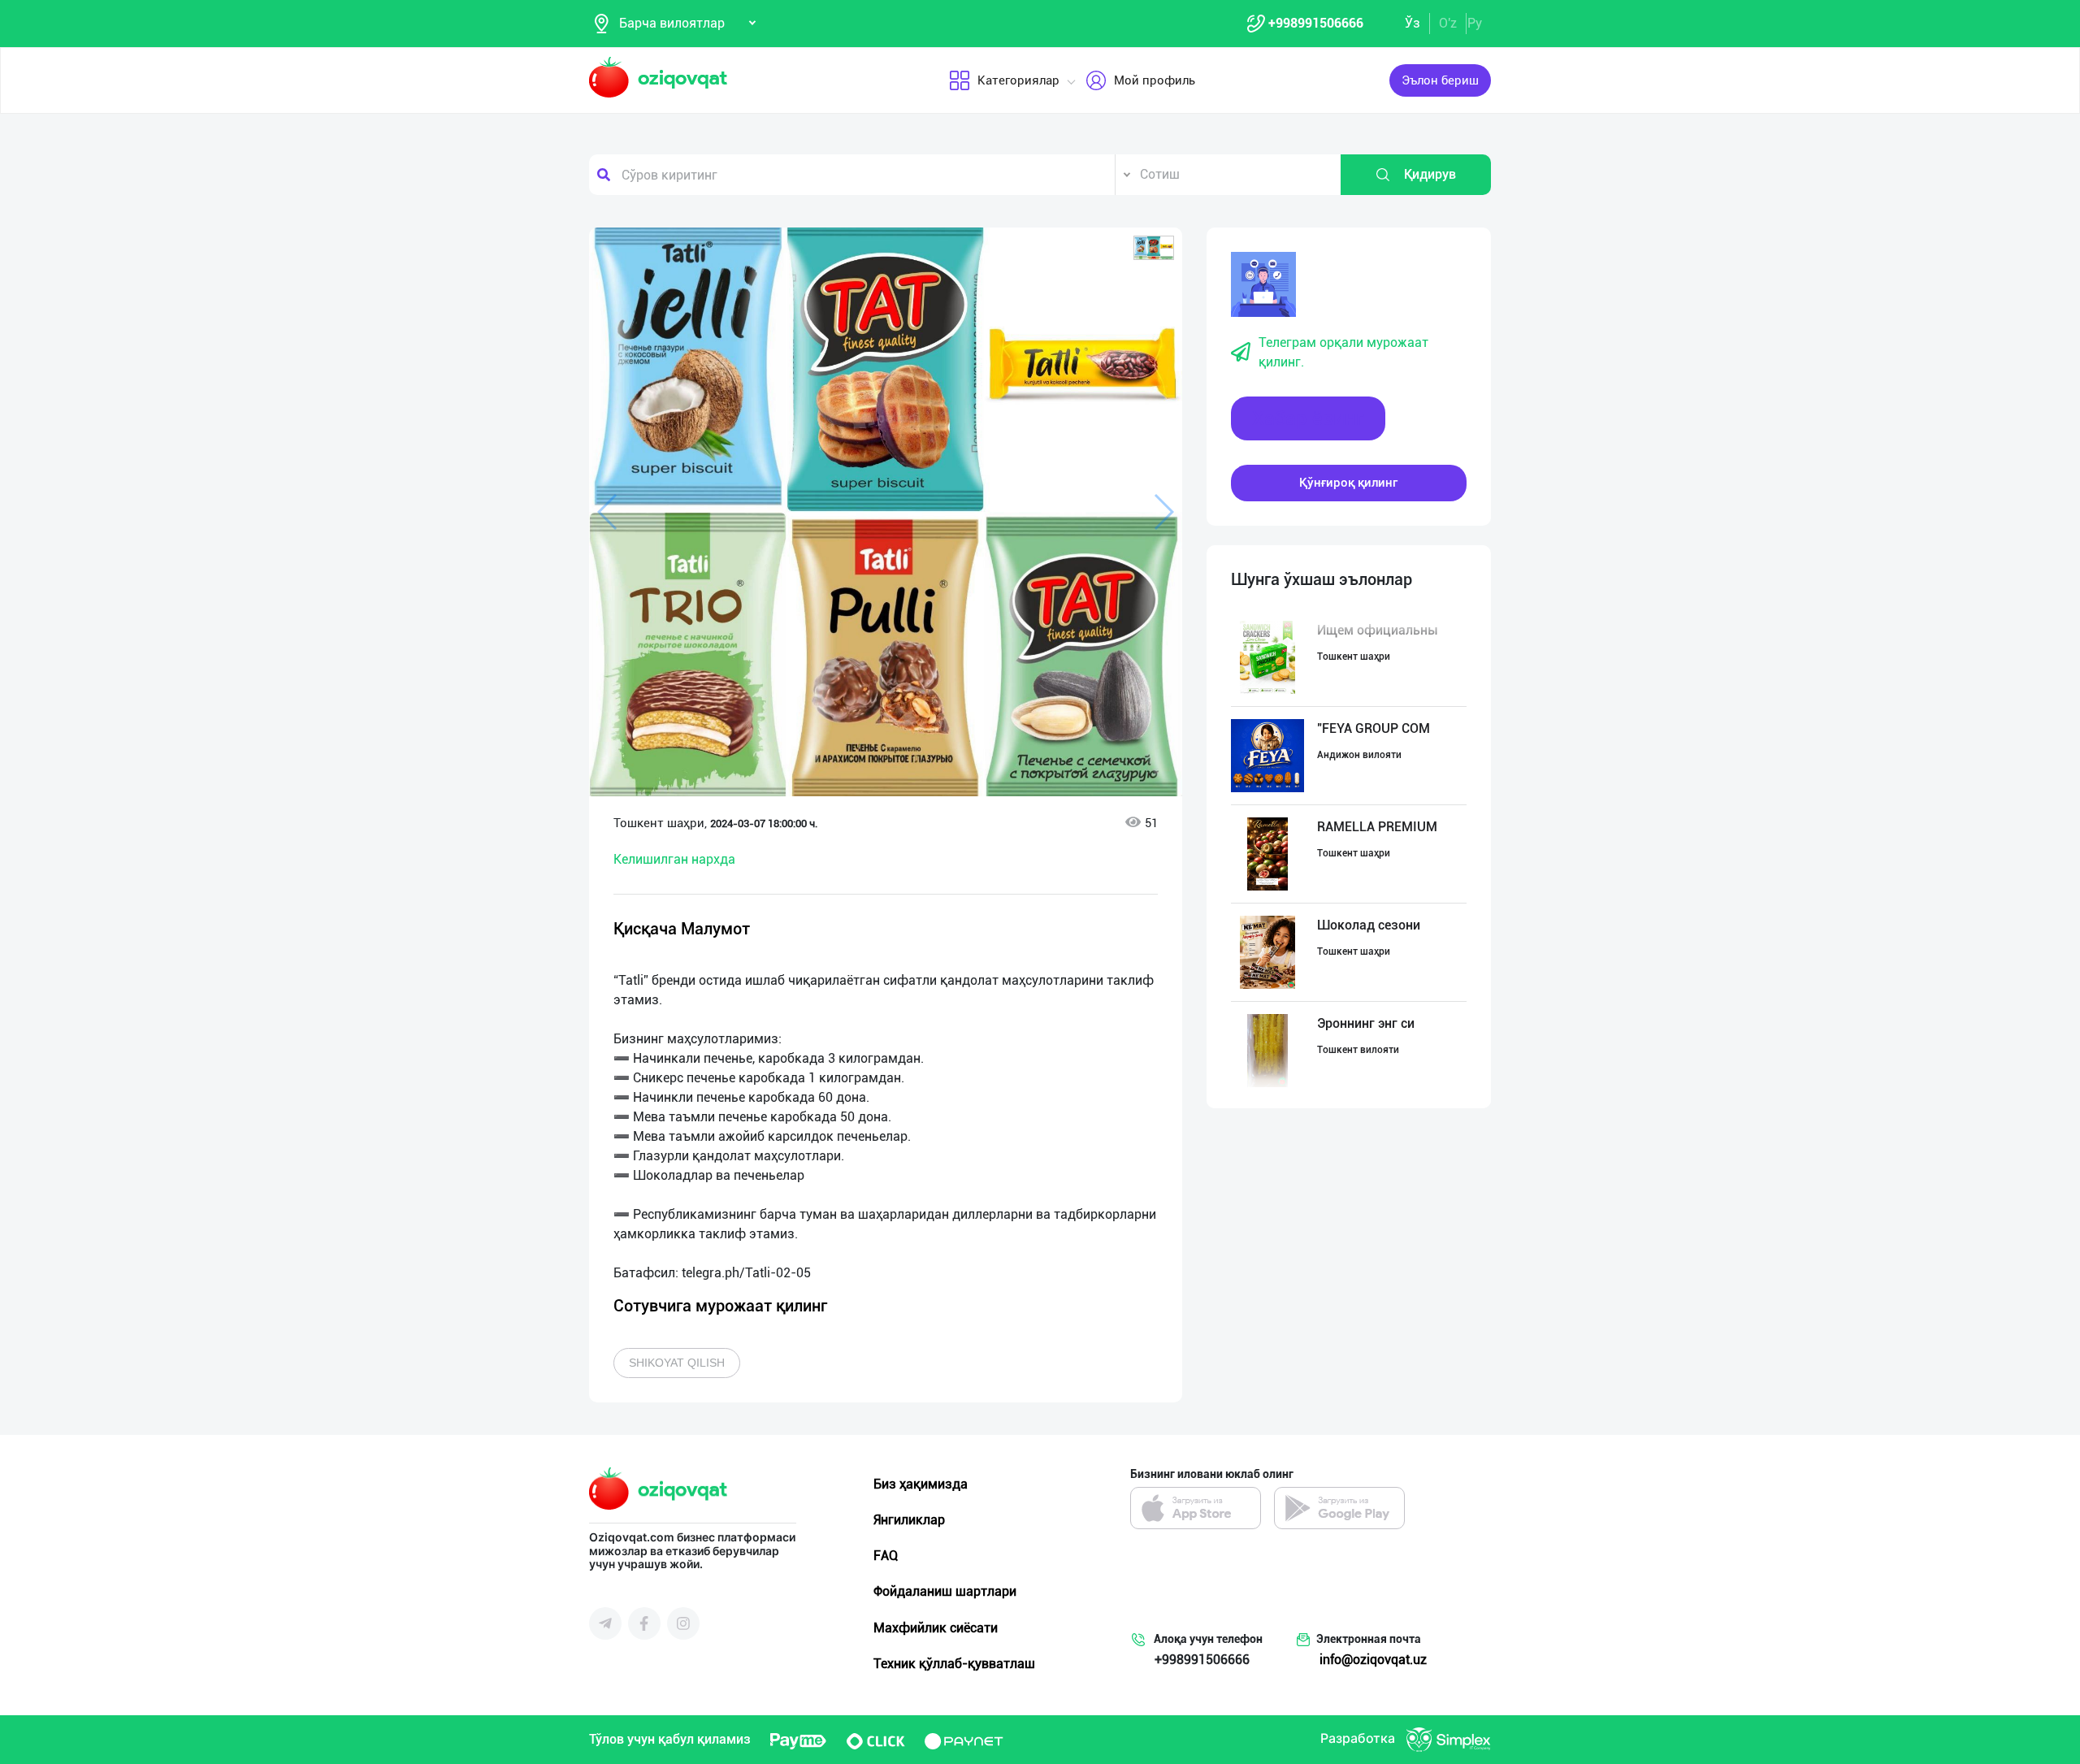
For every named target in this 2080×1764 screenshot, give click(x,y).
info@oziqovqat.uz (1373, 1660)
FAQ (886, 1556)
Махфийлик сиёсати (936, 1628)
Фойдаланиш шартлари (945, 1591)
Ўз (1413, 23)
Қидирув (1430, 174)
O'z (1448, 23)
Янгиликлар (909, 1520)
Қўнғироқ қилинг (1348, 483)
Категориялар (1018, 80)
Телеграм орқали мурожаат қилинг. (1343, 352)
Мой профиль (1155, 80)
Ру (1475, 23)
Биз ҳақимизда (921, 1484)
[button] (1154, 248)
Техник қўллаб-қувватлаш (954, 1664)
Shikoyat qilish (677, 1363)
